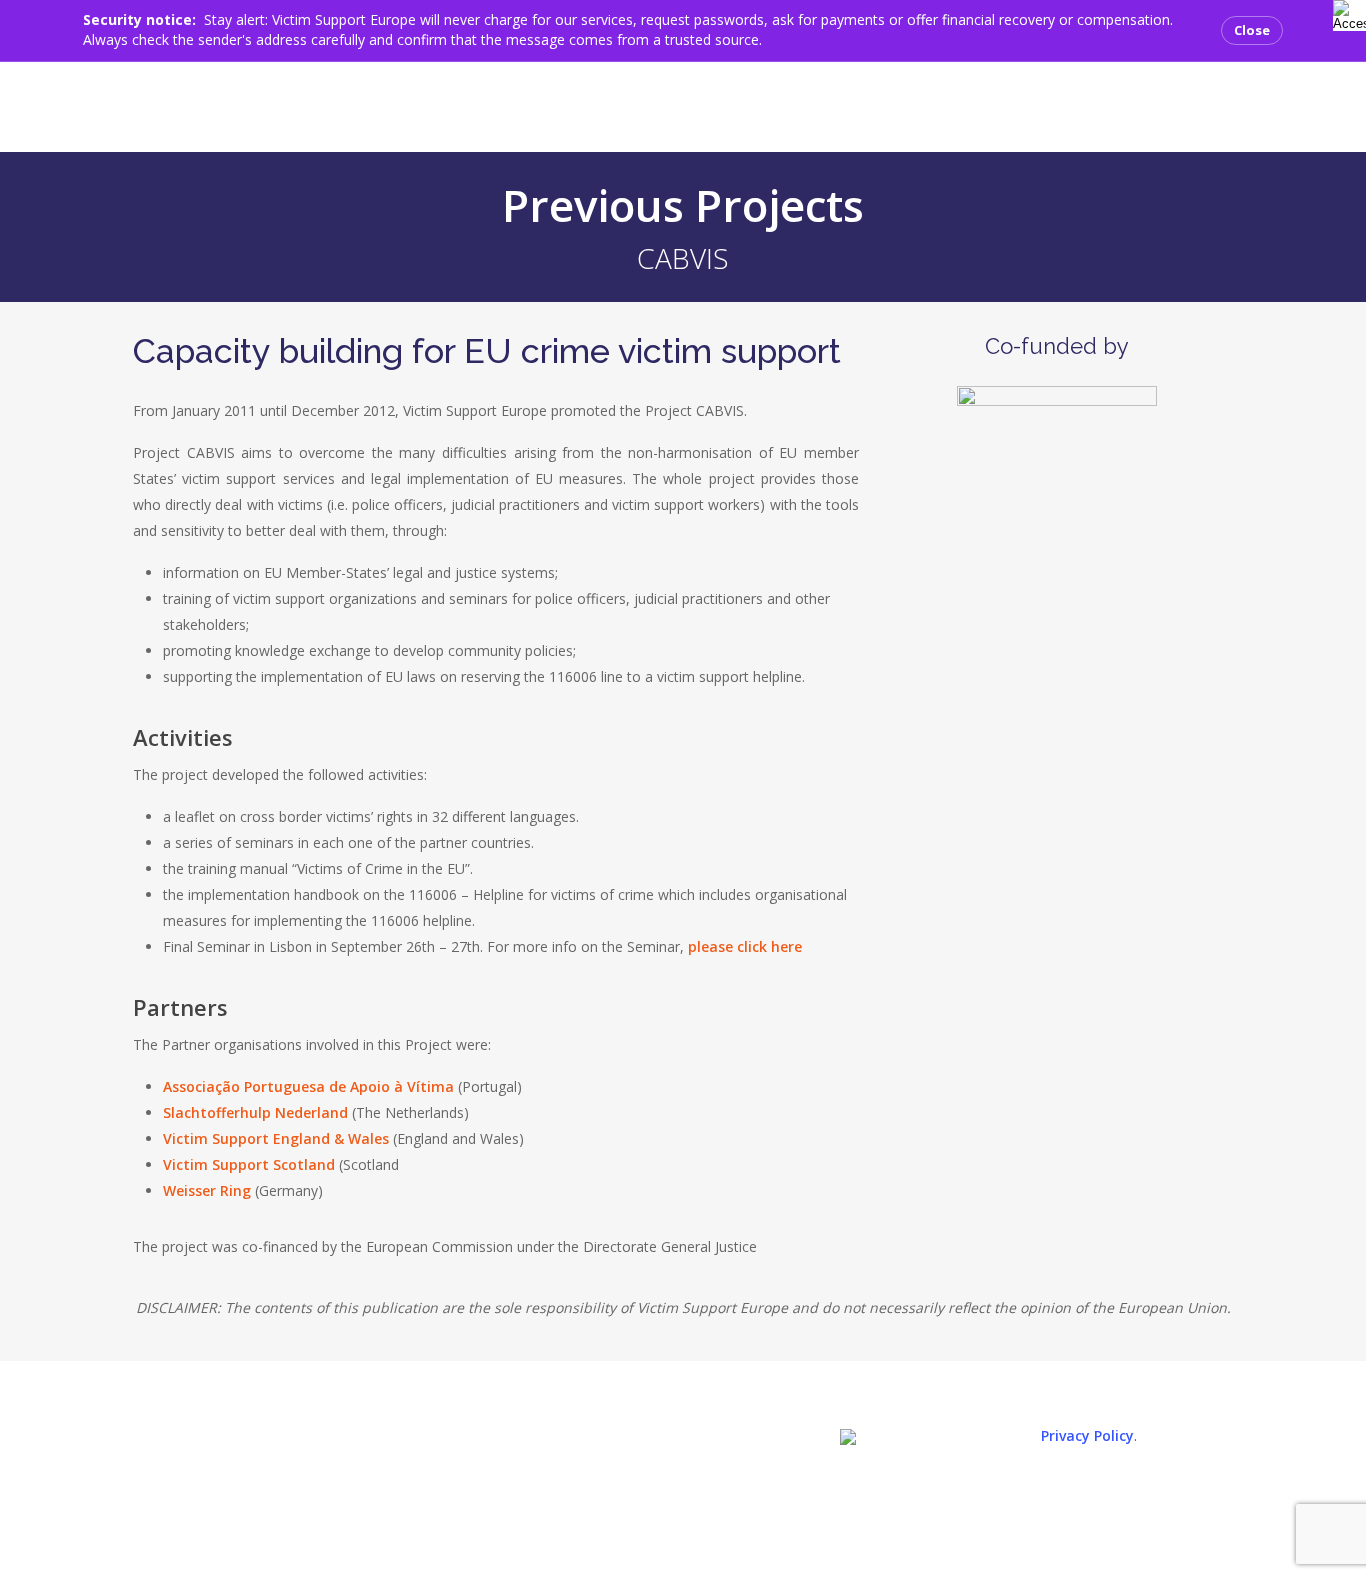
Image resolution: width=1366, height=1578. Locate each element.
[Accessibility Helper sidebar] (1345, 12)
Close (1252, 30)
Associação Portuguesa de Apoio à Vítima (308, 1086)
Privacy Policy (1087, 1435)
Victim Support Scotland (249, 1164)
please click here (745, 946)
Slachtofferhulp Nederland (255, 1112)
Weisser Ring (207, 1190)
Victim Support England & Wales (276, 1138)
